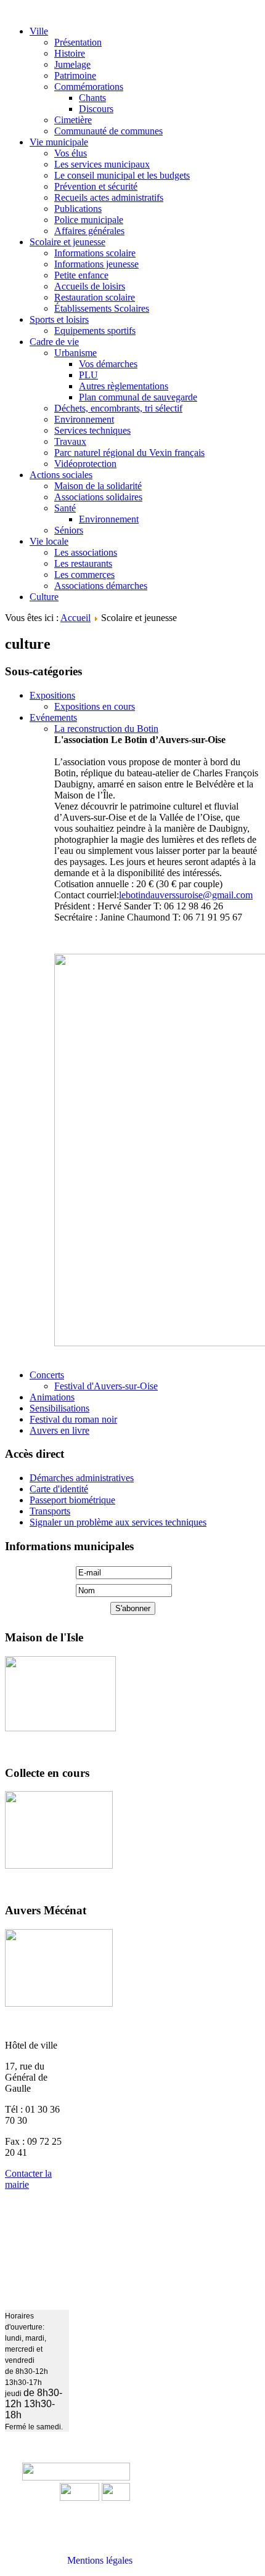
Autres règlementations (124, 386)
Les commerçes (84, 575)
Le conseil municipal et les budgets (122, 175)
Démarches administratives (82, 1478)
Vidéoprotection (85, 464)
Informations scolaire (95, 253)
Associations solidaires (98, 497)
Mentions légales (100, 2560)
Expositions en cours (95, 706)
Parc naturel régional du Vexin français (129, 453)
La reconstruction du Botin (106, 729)
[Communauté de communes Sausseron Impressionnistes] (76, 2477)
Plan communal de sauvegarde (138, 397)
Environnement (84, 419)
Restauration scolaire (95, 297)
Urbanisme (75, 353)
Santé (65, 508)
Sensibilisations (59, 1408)
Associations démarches (101, 586)
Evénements (53, 717)
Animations (52, 1397)
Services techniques (92, 430)
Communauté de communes (108, 131)
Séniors (69, 530)
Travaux (70, 441)
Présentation (78, 42)
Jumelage (72, 64)
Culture (44, 597)
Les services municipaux (102, 164)
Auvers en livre (59, 1430)
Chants (92, 98)
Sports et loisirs (59, 319)
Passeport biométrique (72, 1500)
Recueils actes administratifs (109, 197)
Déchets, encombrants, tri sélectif (118, 408)
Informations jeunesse (96, 264)
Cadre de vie (54, 342)
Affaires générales (89, 231)
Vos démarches (108, 364)
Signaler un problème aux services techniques (118, 1522)
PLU (88, 375)
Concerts (47, 1375)
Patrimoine (75, 75)
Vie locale (49, 541)
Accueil (75, 618)
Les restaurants (83, 563)
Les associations (86, 552)
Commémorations (89, 87)
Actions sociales (61, 475)
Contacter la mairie (28, 2179)
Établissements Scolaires (102, 308)
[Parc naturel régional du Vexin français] (79, 2497)
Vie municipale (59, 142)
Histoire (70, 53)
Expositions (52, 695)
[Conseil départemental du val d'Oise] (116, 2497)
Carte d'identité (59, 1489)
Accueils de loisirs (90, 286)
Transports (50, 1511)
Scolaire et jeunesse (67, 242)
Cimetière (73, 120)
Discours (96, 109)
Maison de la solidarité (98, 486)
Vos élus (71, 153)
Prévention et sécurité (96, 186)
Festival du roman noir (73, 1419)
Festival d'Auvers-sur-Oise (106, 1386)
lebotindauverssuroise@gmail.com (186, 895)
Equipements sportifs (95, 331)
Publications (78, 209)
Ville (39, 31)
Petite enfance (81, 275)
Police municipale (89, 220)
